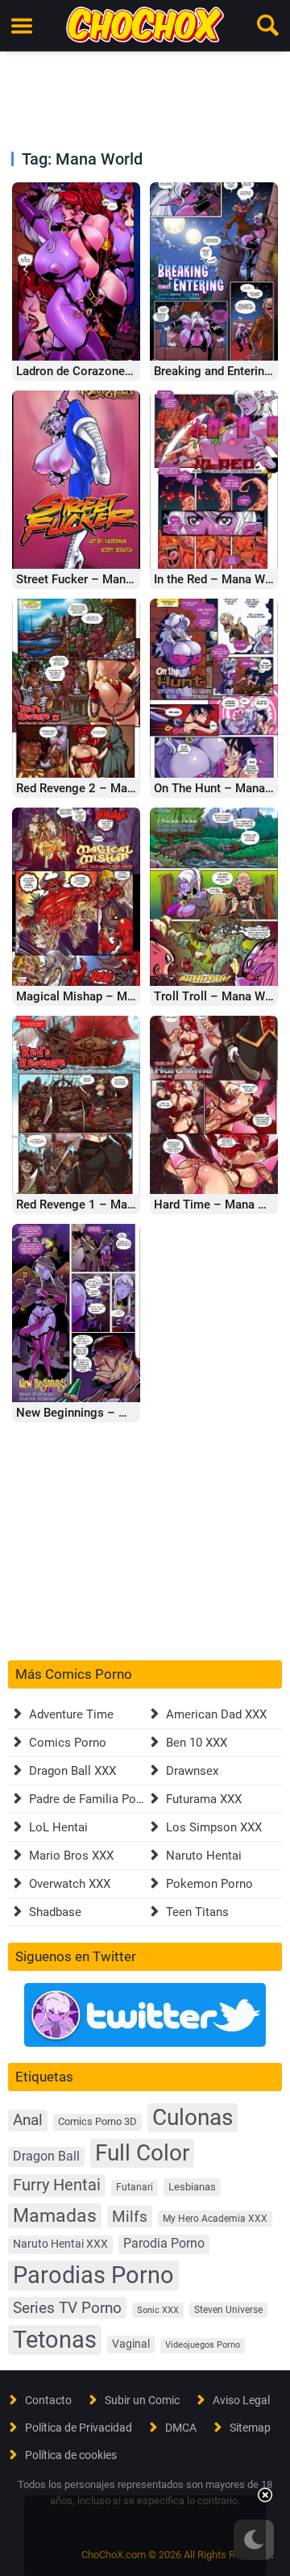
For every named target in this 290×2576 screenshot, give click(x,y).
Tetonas (55, 2340)
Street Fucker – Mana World (91, 579)
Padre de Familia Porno (91, 1799)
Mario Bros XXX (71, 1856)
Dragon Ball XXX (72, 1771)
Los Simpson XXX (214, 1827)
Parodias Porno (93, 2275)
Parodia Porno (164, 2244)
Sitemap (250, 2428)
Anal (28, 2120)
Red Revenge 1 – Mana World (95, 1204)
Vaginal (131, 2344)
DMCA (181, 2428)
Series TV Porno (67, 2308)
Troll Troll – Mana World (220, 996)
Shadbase (55, 1912)
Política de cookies (71, 2455)
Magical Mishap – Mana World (99, 996)
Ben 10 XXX (197, 1743)
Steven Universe (228, 2310)
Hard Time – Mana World (222, 1204)
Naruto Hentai (204, 1856)
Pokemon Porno (209, 1884)
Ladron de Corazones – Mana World (113, 371)
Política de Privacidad (79, 2428)
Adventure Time (71, 1714)
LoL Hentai (58, 1827)
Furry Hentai (57, 2185)
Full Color (142, 2153)
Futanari (135, 2187)
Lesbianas (192, 2187)
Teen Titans (197, 1912)
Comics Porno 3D (97, 2121)
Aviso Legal (241, 2400)
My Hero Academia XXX (215, 2219)
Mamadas (55, 2215)
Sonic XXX (158, 2310)
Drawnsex (192, 1771)
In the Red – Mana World (220, 579)
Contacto (48, 2400)
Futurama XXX (204, 1799)
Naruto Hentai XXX (60, 2244)
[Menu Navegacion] (22, 26)
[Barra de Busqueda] (268, 26)
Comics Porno (68, 1743)
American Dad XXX (216, 1714)
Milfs (130, 2217)
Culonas (193, 2117)
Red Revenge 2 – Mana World (95, 788)
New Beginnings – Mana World (99, 1413)
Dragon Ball (46, 2156)
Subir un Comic (142, 2400)
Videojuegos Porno (203, 2345)
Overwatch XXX (70, 1884)
